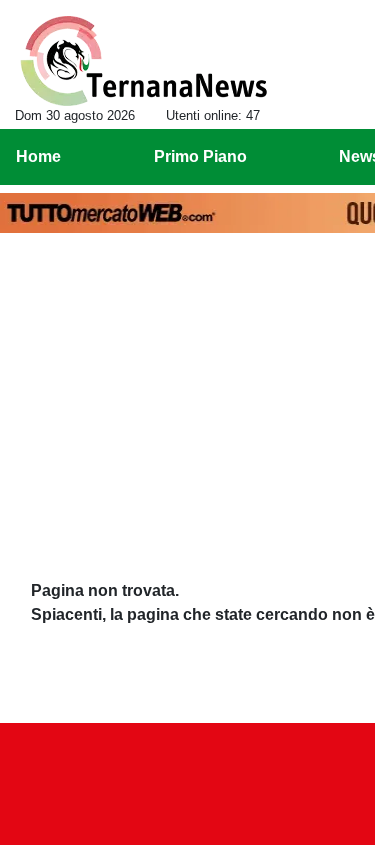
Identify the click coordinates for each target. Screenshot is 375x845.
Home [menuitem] (38, 156)
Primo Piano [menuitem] (200, 156)
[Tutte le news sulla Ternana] (143, 61)
